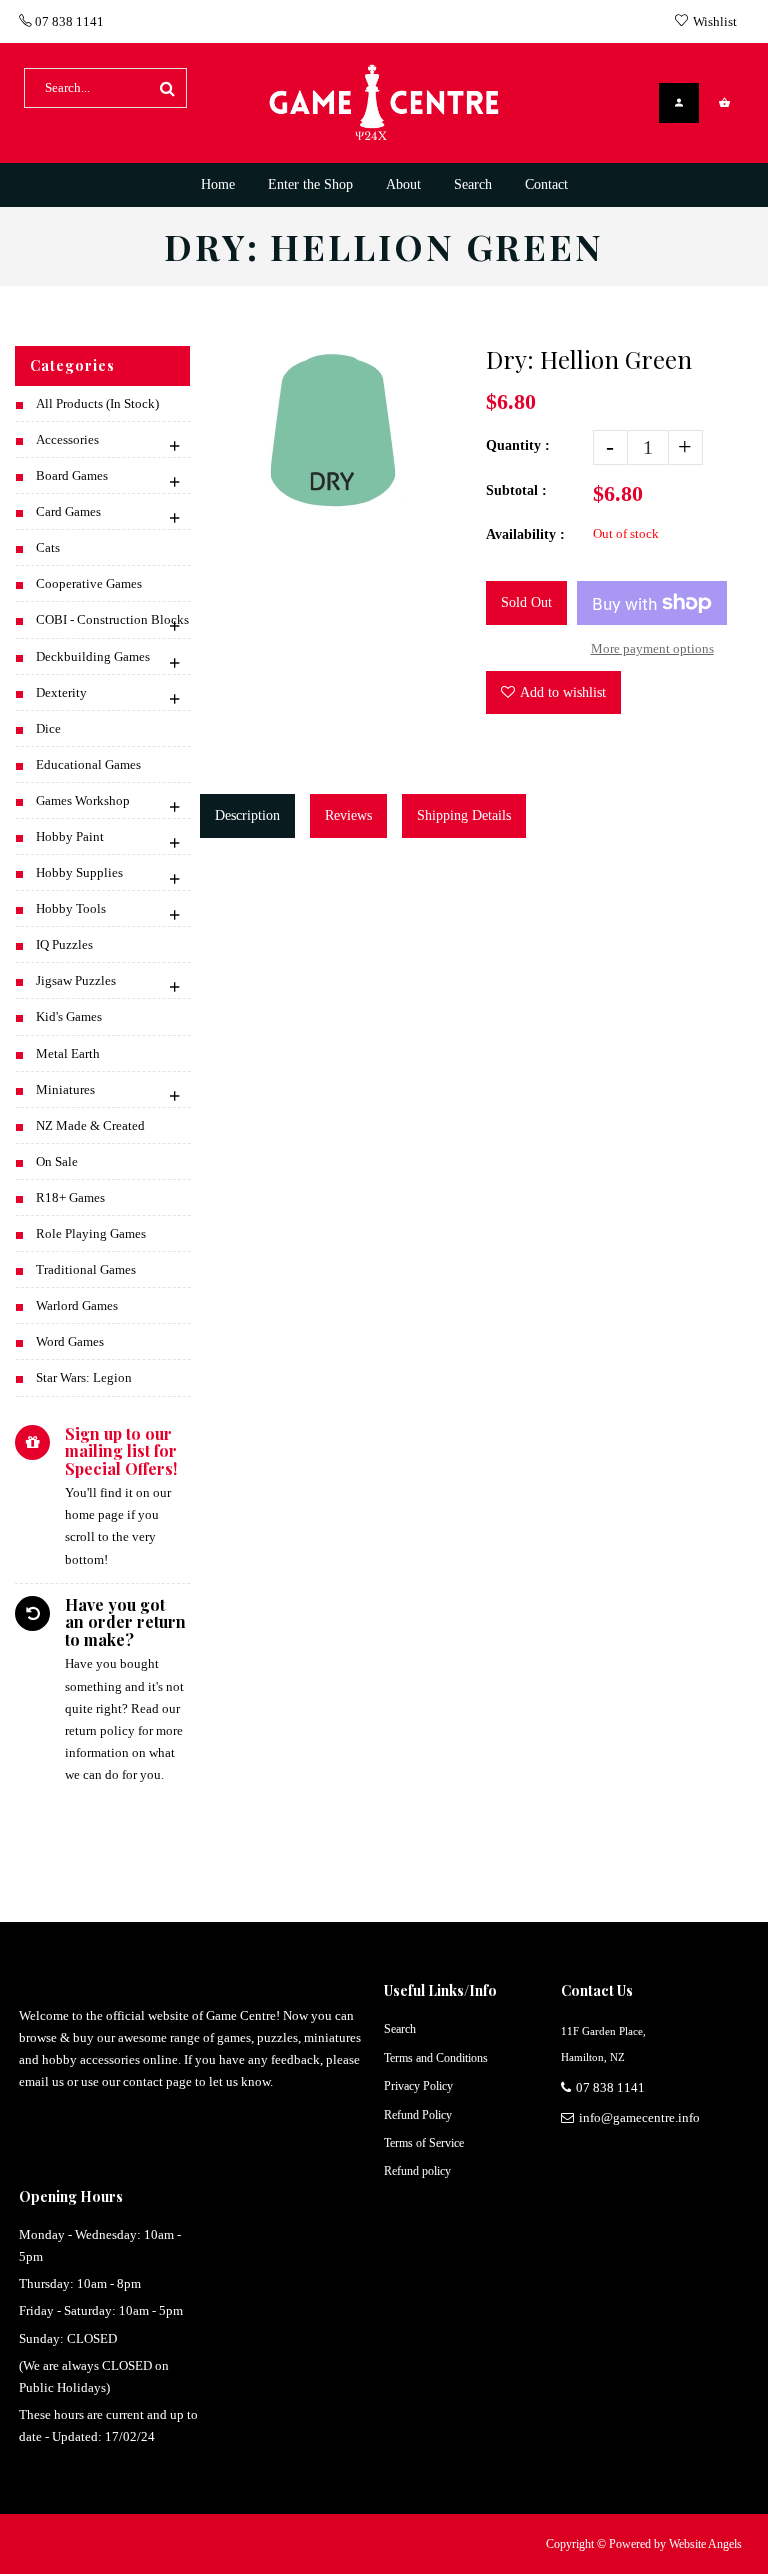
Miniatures (65, 1089)
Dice (48, 728)
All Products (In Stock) (97, 403)
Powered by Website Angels (675, 2544)
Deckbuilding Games (93, 656)
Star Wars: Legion (84, 1377)
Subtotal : (516, 490)
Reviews (348, 815)
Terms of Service (424, 2143)
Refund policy (417, 2171)
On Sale (57, 1161)
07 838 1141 (68, 21)
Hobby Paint (70, 836)
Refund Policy (418, 2115)
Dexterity (61, 692)
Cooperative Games (89, 583)
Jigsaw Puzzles (76, 980)
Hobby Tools (71, 908)
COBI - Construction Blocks (112, 619)
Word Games (70, 1341)
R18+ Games (70, 1197)
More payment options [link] (652, 648)
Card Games (68, 511)
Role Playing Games (91, 1233)
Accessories (67, 439)
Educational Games (88, 764)
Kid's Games (69, 1016)
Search (400, 2029)
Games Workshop (83, 800)
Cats (48, 547)
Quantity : (518, 445)
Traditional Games (86, 1269)
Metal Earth (68, 1053)
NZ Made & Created (90, 1125)
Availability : (525, 534)
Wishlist (715, 21)
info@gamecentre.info (639, 2117)
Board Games (72, 475)
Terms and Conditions (436, 2058)
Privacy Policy (418, 2086)
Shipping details (464, 815)
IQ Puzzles (64, 944)
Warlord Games (77, 1305)
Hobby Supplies (79, 872)
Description (247, 815)
